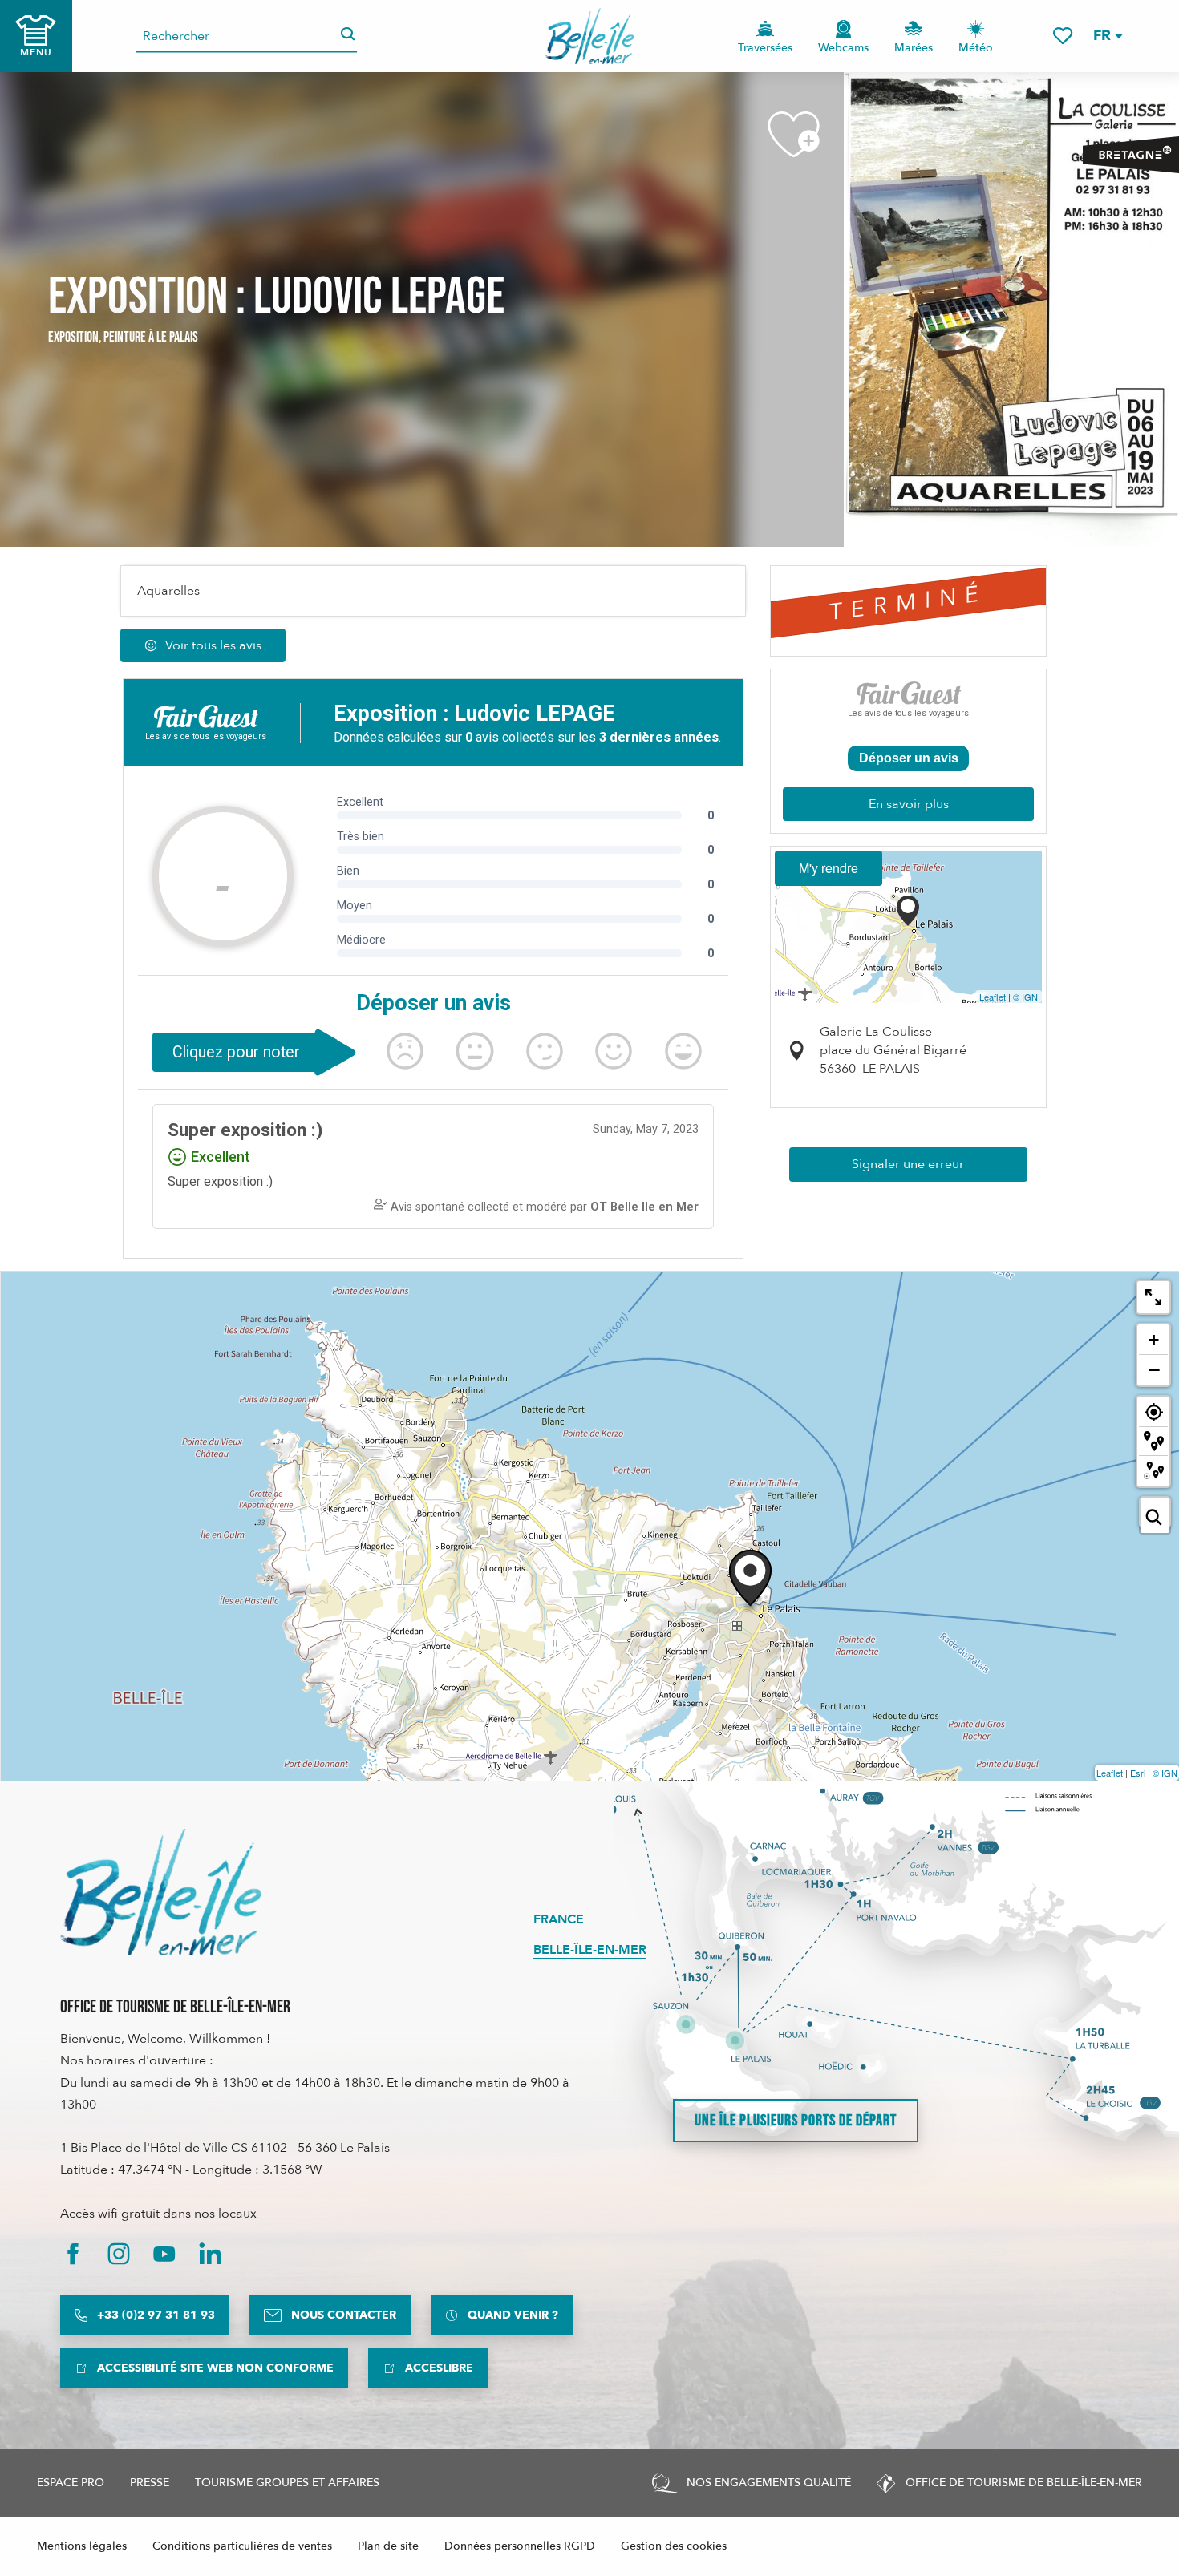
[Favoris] (1063, 36)
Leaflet (993, 997)
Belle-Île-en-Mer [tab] (590, 1950)
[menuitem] (590, 36)
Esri (1138, 1773)
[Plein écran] (1153, 1297)
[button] (1107, 36)
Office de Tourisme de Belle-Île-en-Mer (175, 2007)
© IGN (1025, 997)
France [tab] (559, 1919)
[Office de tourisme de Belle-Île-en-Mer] (160, 1892)
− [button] (1154, 1369)
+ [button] (1154, 1340)
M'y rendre (829, 868)
